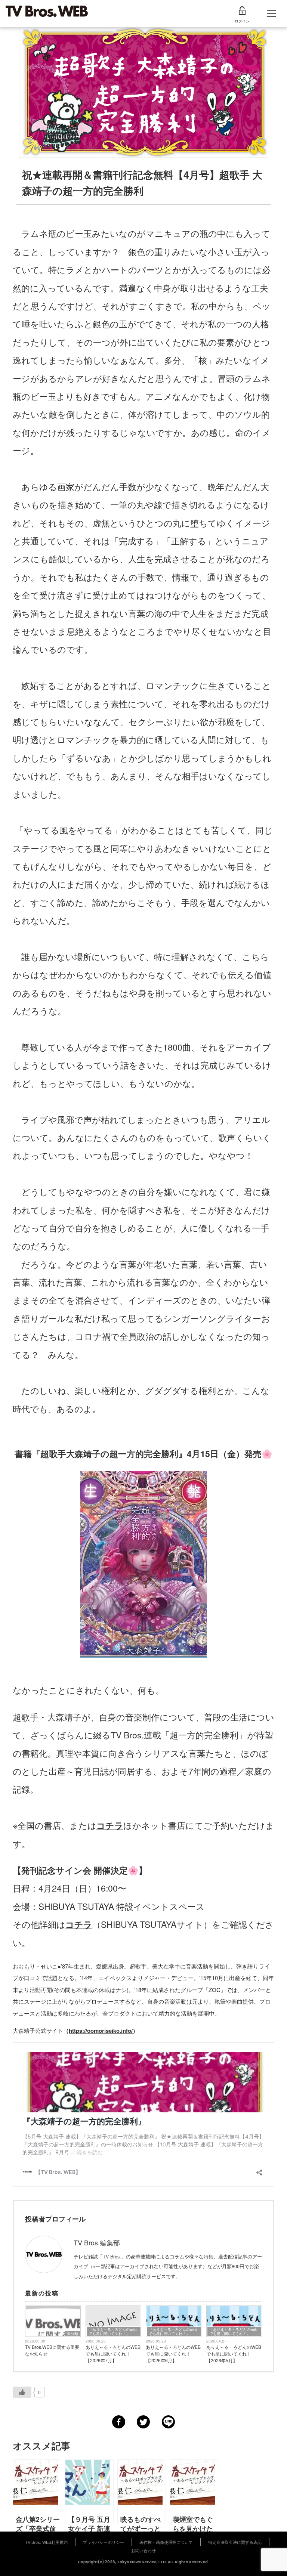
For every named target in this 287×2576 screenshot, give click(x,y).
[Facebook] (119, 2422)
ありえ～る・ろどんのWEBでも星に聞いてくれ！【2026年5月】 (234, 2354)
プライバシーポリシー (104, 2542)
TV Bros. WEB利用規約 (46, 2542)
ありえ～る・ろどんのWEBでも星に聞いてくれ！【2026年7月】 (113, 2354)
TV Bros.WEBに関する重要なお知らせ (52, 2350)
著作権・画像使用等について (166, 2542)
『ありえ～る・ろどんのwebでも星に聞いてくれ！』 (113, 2331)
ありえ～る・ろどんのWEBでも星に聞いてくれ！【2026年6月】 (173, 2354)
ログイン (242, 21)
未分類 (72, 2334)
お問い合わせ (143, 2550)
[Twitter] (143, 2422)
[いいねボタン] (22, 2392)
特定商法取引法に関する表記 (235, 2542)
